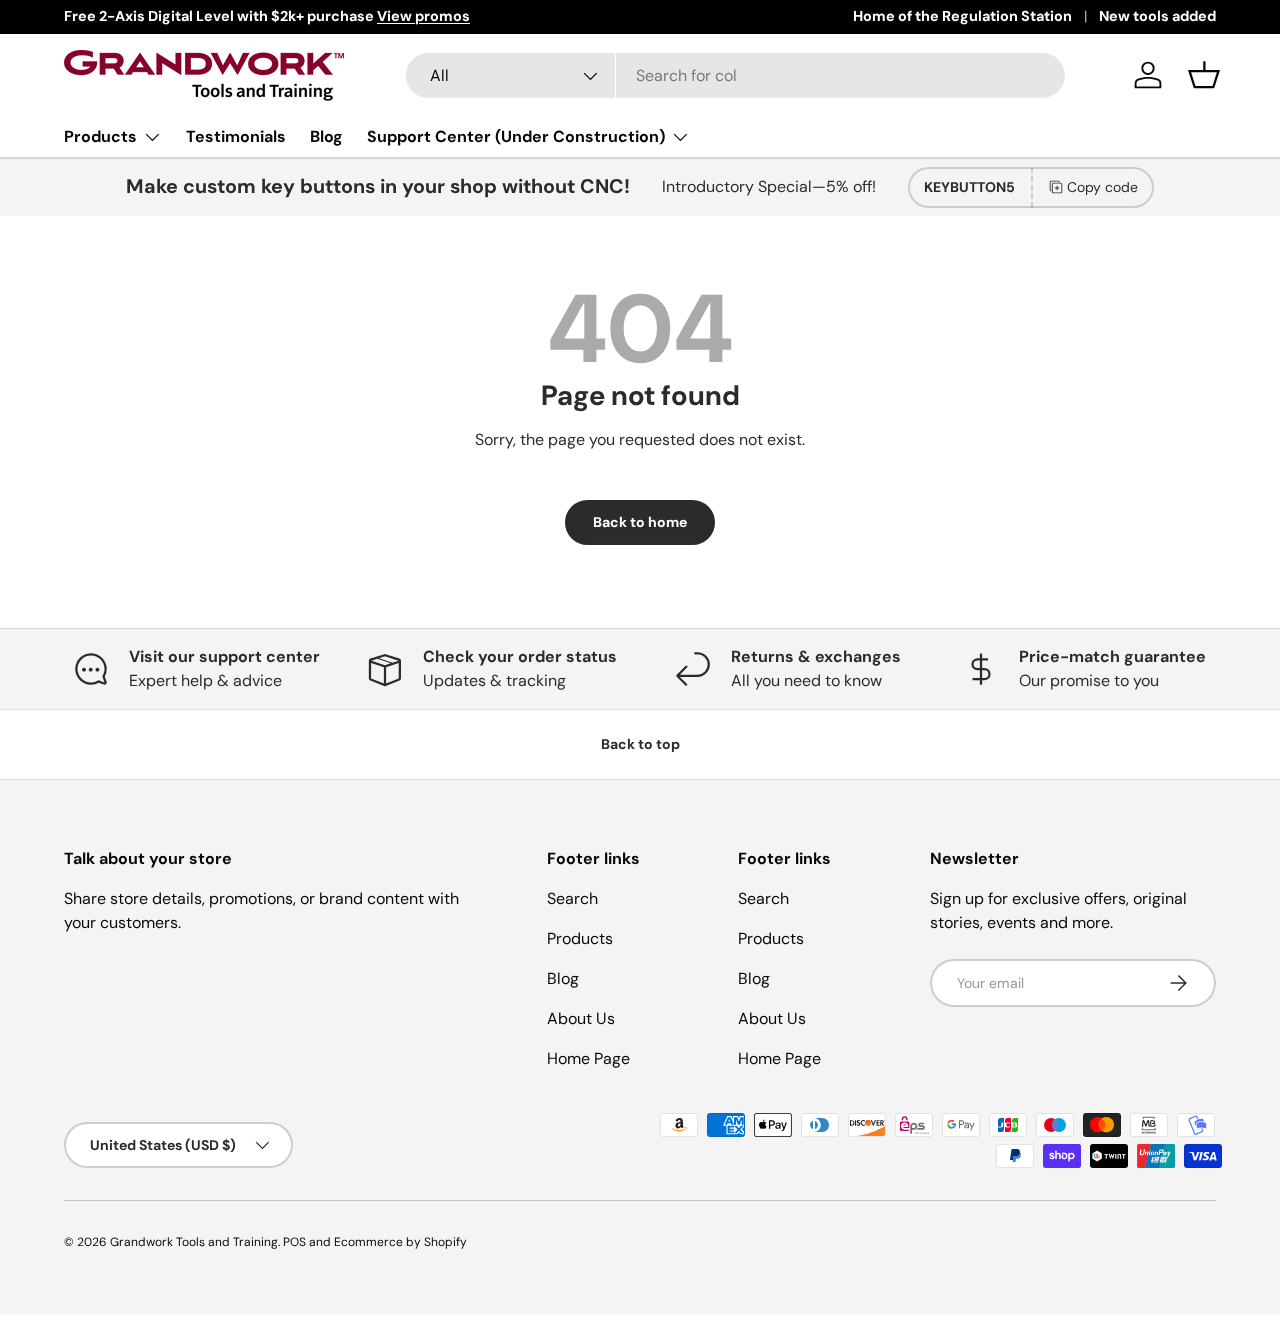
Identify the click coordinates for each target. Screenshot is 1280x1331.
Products (100, 136)
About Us (581, 1018)
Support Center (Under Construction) (516, 136)
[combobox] (735, 75)
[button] (1204, 75)
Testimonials (236, 136)
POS (294, 1242)
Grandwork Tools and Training (194, 1242)
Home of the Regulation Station (962, 16)
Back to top (640, 744)
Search (572, 898)
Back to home (640, 522)
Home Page (588, 1058)
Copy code (1102, 187)
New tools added (1157, 16)
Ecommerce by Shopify (400, 1242)
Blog (326, 136)
